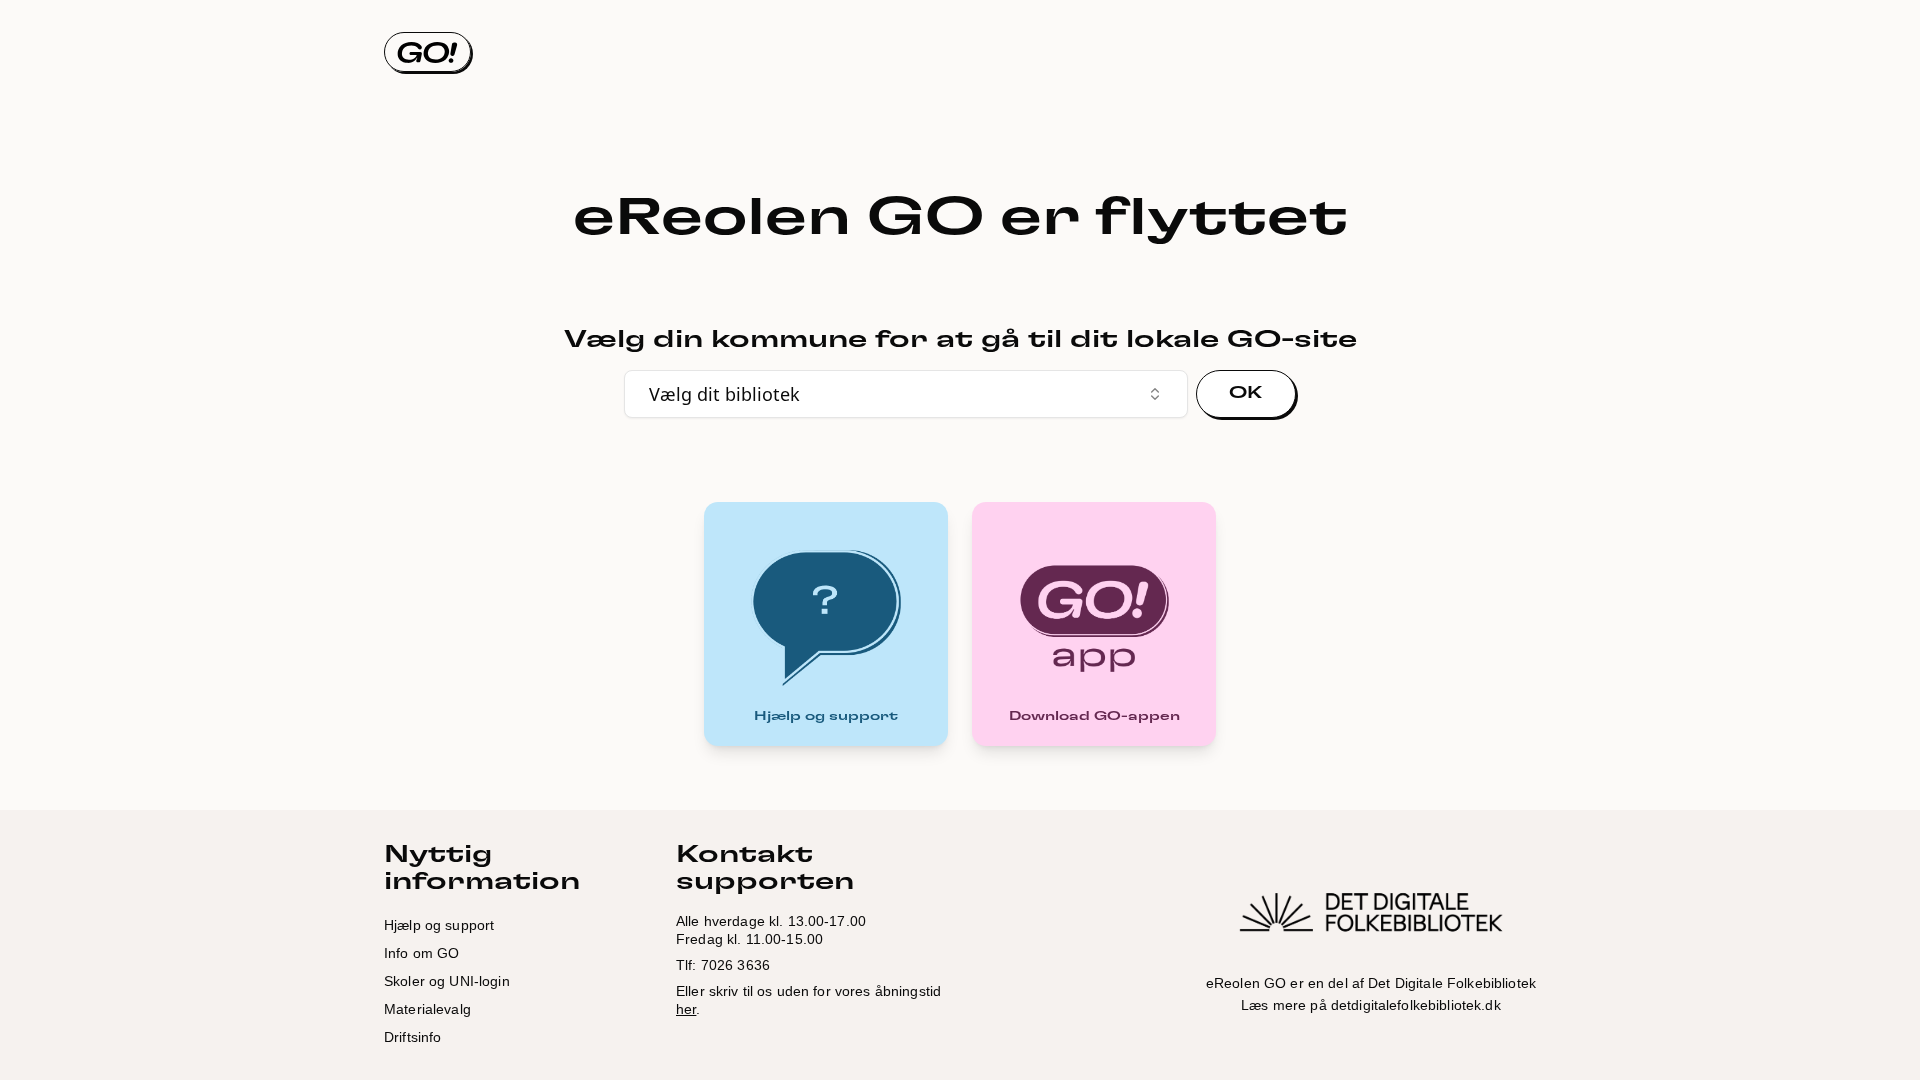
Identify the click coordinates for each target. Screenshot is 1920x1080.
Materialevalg (427, 1009)
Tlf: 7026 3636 (723, 965)
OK (1246, 393)
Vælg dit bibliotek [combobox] (724, 394)
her (686, 1009)
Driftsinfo (412, 1037)
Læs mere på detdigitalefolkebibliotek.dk (1371, 1005)
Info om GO (421, 953)
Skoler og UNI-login (447, 981)
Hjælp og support (439, 925)
